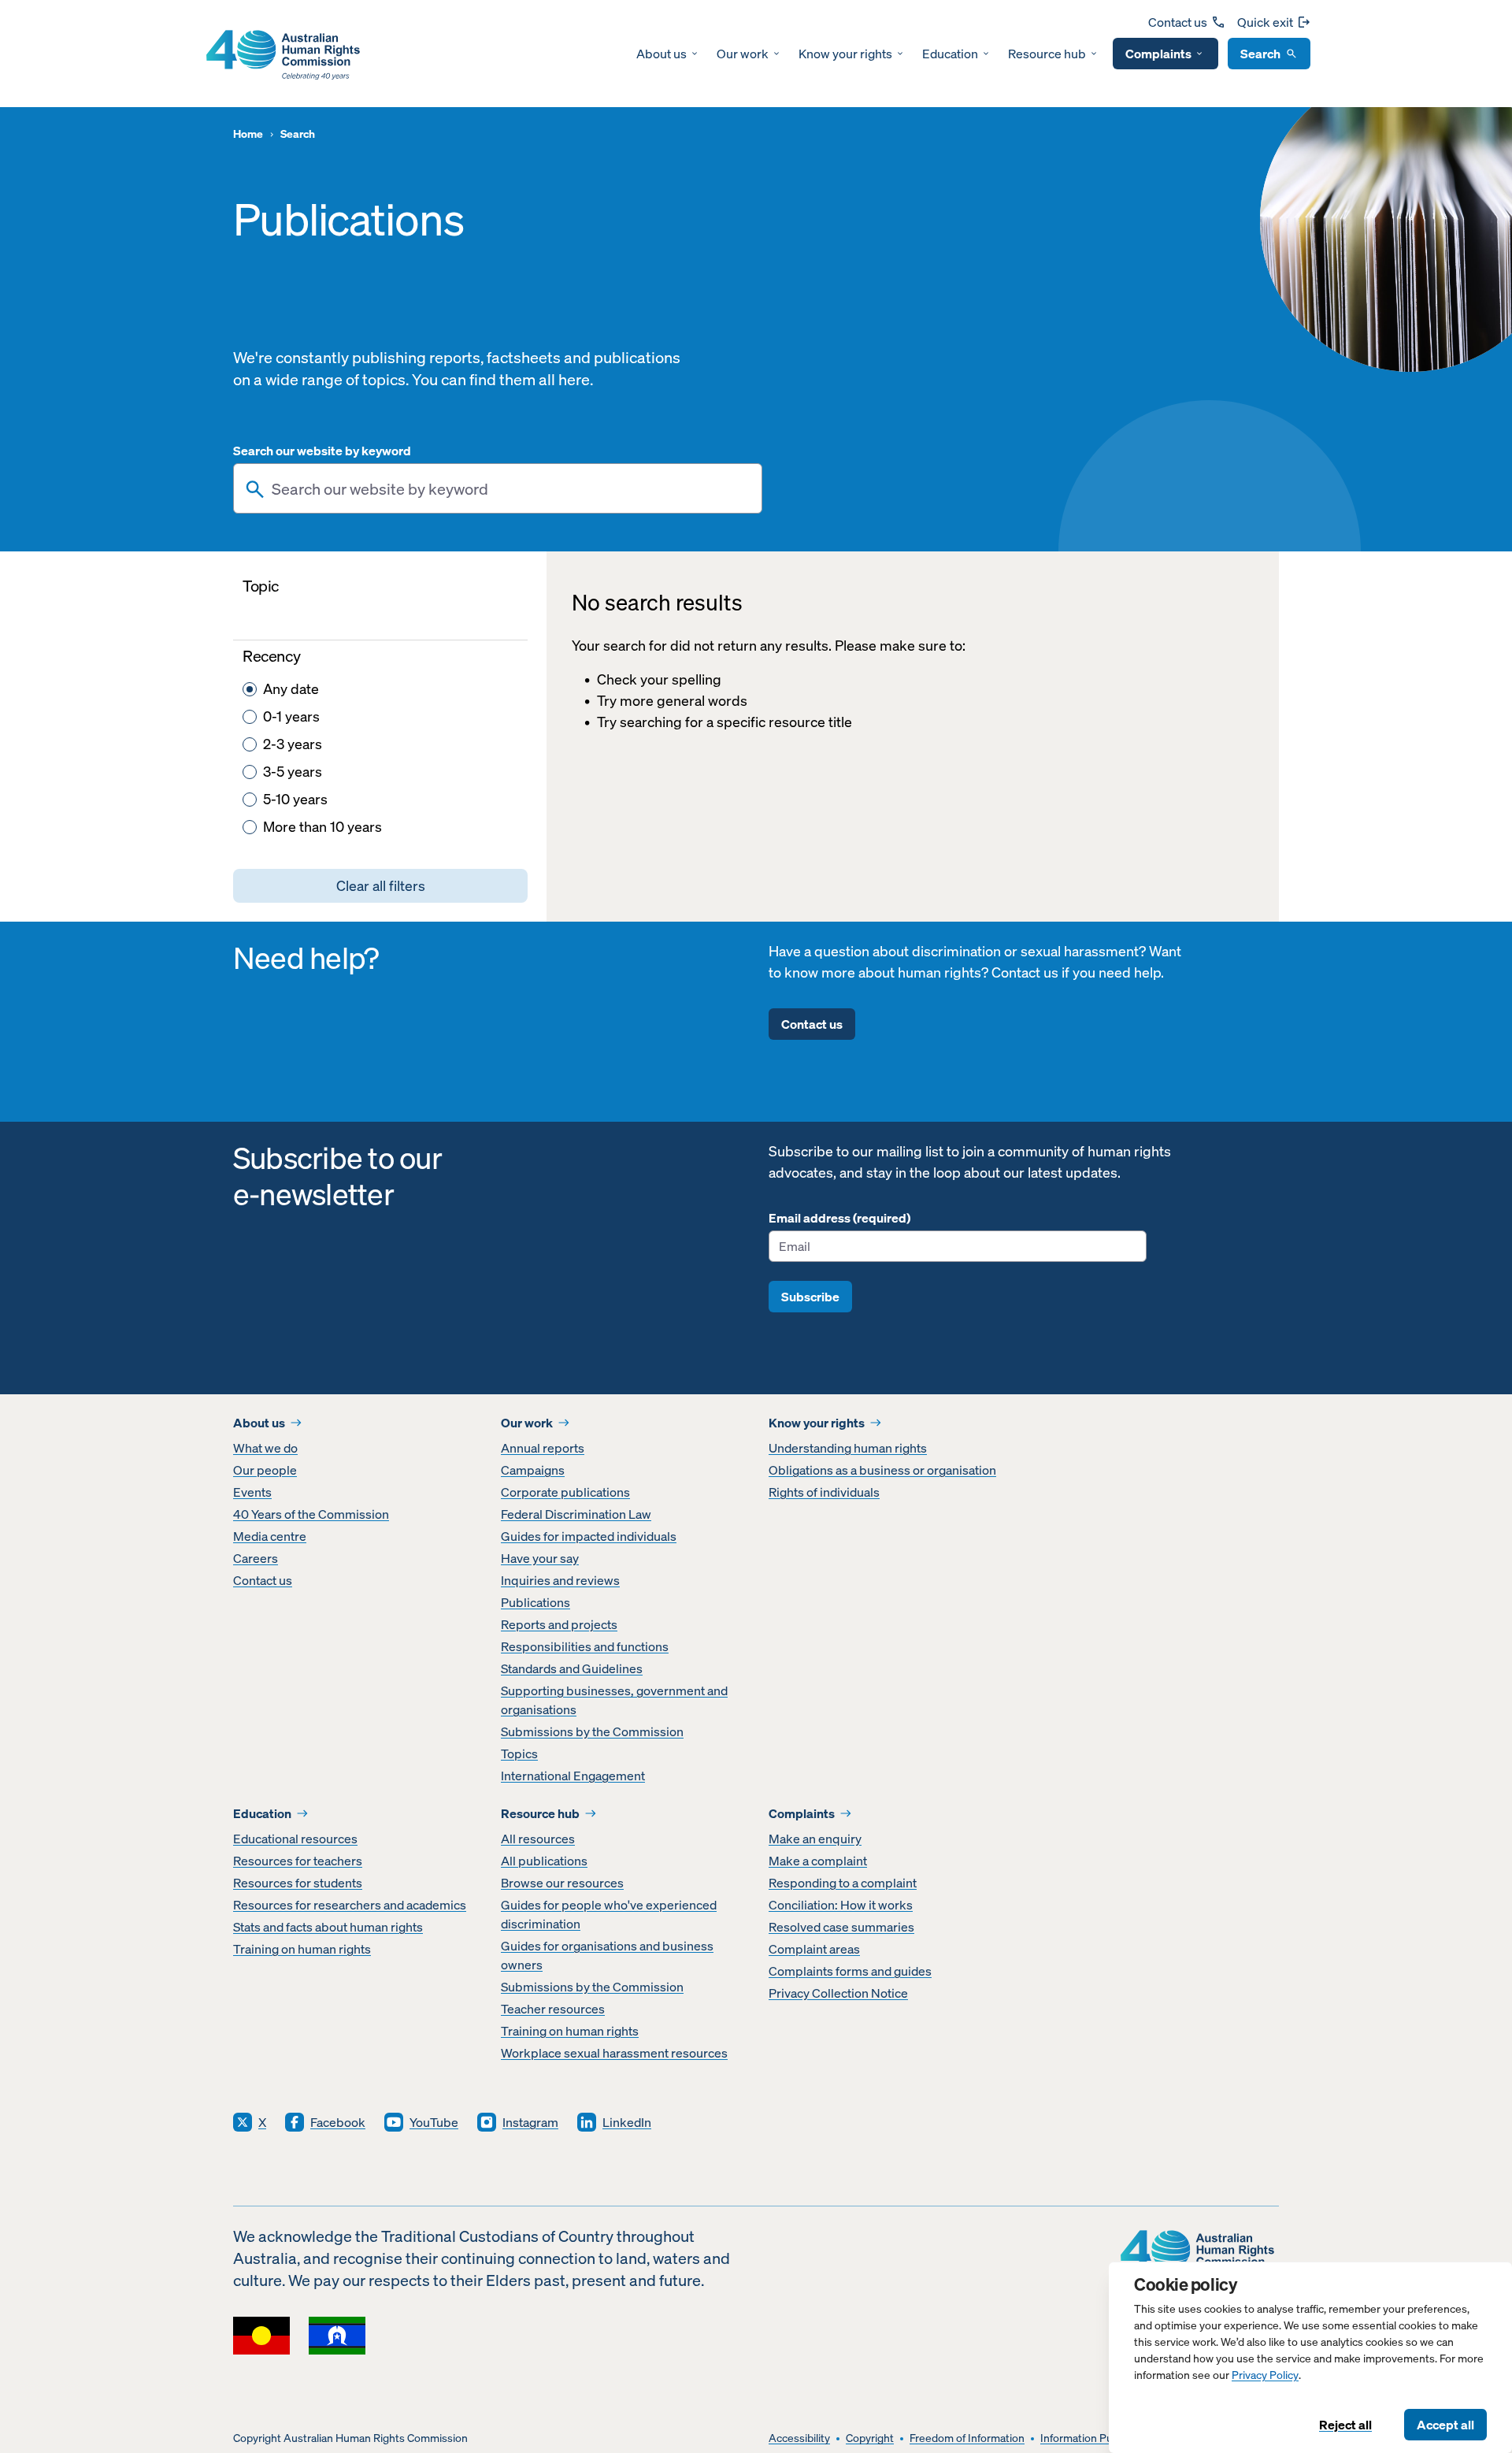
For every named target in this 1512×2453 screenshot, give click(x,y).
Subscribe (810, 1297)
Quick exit (1265, 22)
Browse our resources (562, 1883)
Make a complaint (818, 1861)
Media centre (270, 1536)
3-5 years (293, 772)
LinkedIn (627, 2122)
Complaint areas (814, 1949)
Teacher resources (553, 2009)
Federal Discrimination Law (576, 1514)
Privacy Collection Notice (838, 1993)
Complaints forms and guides (850, 1971)
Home (248, 134)
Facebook (338, 2122)
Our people (265, 1470)
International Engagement (573, 1776)
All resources (538, 1839)
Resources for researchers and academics (350, 1905)
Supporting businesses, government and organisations (614, 1700)
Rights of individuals (824, 1492)
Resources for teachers (298, 1861)
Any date (291, 689)
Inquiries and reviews (560, 1580)
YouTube (434, 2122)
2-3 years (293, 744)
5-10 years (295, 799)
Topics (519, 1753)
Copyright (870, 2438)
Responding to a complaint (843, 1883)
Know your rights (845, 54)
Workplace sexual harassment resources (614, 2053)
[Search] (255, 489)
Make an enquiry (815, 1839)
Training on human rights (302, 1949)
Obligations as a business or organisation (882, 1470)
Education (950, 54)
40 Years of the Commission (311, 1514)
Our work (743, 54)
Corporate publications (565, 1492)
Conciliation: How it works (841, 1905)
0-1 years (291, 716)
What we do (265, 1448)
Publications (535, 1602)
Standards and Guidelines (572, 1668)
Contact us (1178, 22)
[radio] (250, 689)
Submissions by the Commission (592, 1731)
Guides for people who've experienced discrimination (609, 1914)
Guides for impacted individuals (589, 1536)
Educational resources (295, 1839)
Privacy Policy (1265, 2375)
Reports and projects (559, 1624)
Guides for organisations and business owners (607, 1955)
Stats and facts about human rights (328, 1927)
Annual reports (543, 1448)
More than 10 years (322, 827)
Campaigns (533, 1470)
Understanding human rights (848, 1448)
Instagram (530, 2122)
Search (1260, 54)
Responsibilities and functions (585, 1646)
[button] (380, 886)
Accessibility (799, 2438)
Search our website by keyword (322, 451)
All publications (544, 1861)
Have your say (540, 1558)
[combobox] (498, 488)
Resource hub (1047, 54)
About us (661, 54)
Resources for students (298, 1883)
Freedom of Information (967, 2438)
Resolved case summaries (841, 1927)
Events (252, 1492)
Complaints (1158, 54)
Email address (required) (839, 1218)
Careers (256, 1558)
